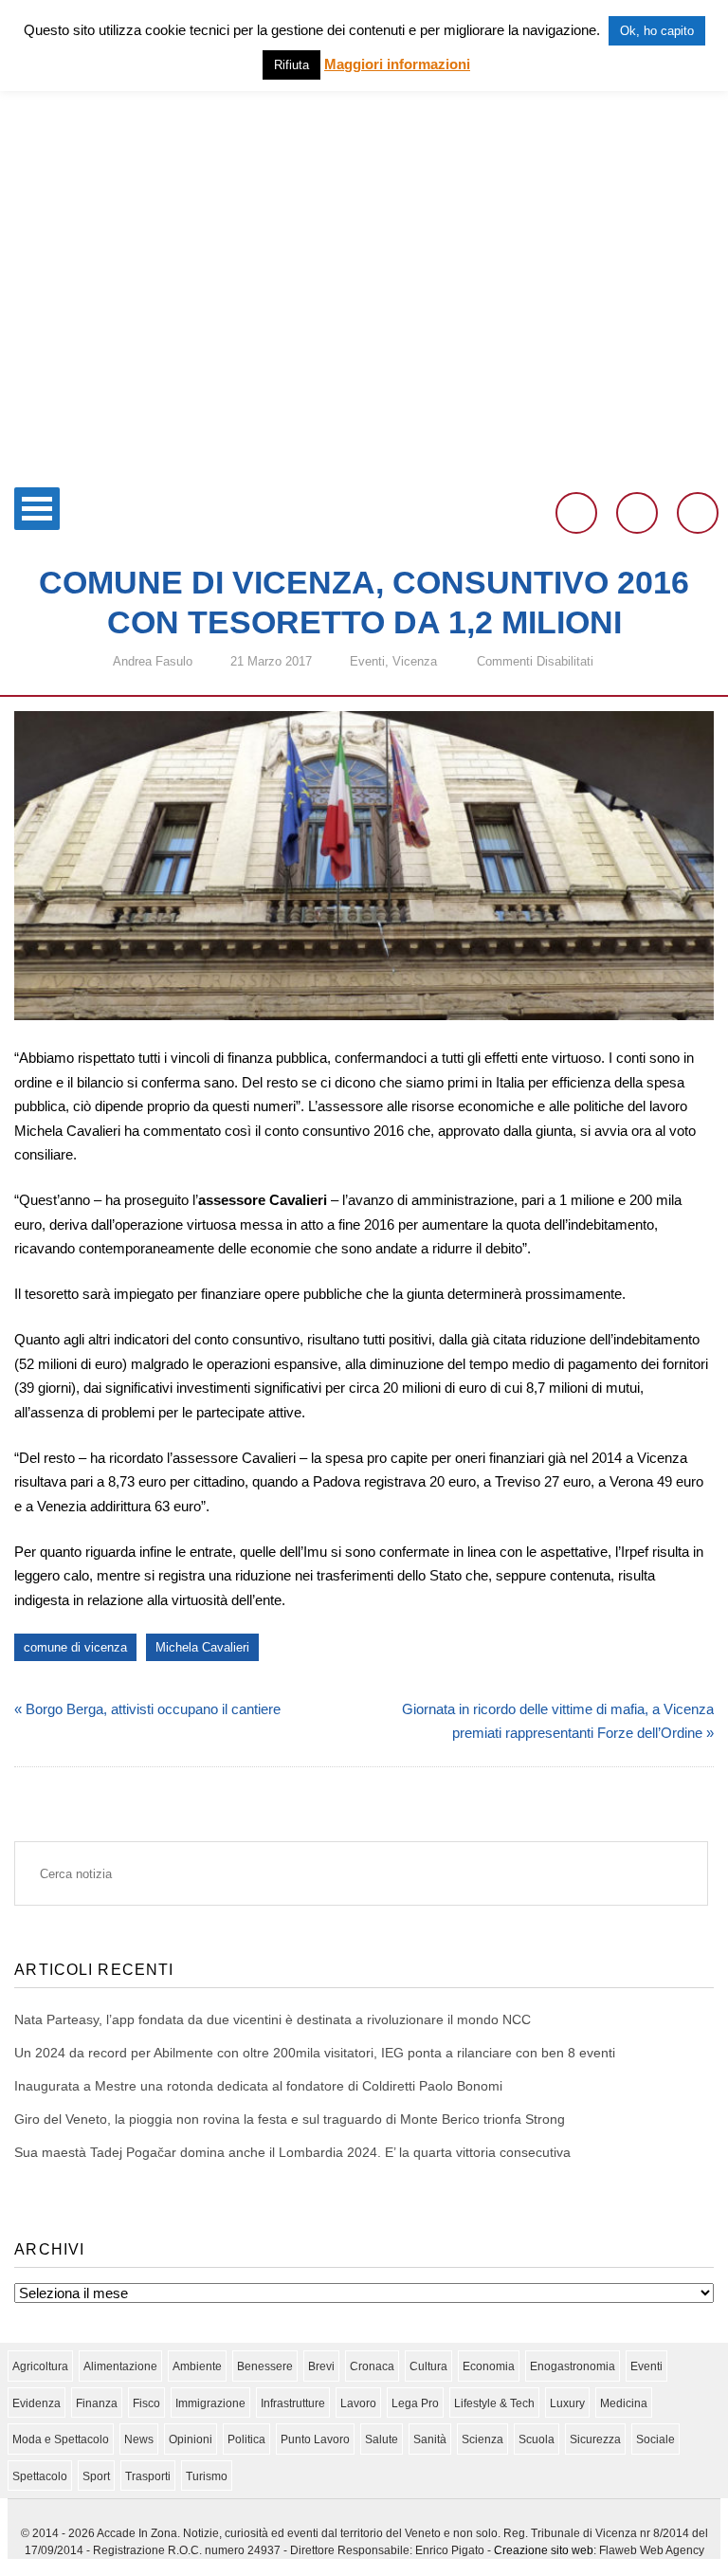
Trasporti (148, 2476)
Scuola (537, 2439)
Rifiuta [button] (291, 65)
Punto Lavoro (315, 2439)
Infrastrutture (293, 2403)
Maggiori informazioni (397, 64)
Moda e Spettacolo (61, 2439)
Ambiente (197, 2366)
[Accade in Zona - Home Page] (364, 466)
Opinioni (191, 2439)
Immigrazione (210, 2403)
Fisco (146, 2403)
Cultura (428, 2366)
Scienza (482, 2439)
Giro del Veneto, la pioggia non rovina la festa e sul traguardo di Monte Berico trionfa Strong (290, 2119)
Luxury (567, 2403)
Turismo (207, 2476)
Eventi (367, 661)
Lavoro (358, 2403)
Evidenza (36, 2403)
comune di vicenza (75, 1647)
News (139, 2439)
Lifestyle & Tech (494, 2403)
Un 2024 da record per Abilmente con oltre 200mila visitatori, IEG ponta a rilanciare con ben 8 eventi (315, 2053)
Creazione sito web (544, 2550)
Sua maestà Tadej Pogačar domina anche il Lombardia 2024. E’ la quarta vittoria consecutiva (292, 2152)
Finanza (97, 2403)
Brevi (321, 2366)
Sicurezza (595, 2439)
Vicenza (415, 661)
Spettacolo (40, 2476)
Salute (382, 2439)
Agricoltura (40, 2366)
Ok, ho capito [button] (657, 31)
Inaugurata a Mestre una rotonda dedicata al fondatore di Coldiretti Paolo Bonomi (258, 2086)
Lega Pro (415, 2403)
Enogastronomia (573, 2366)
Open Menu (37, 509)
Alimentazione (120, 2366)
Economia (489, 2366)
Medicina (624, 2403)
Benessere (265, 2366)
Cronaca (372, 2366)
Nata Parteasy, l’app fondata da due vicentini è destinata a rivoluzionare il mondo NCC (273, 2019)
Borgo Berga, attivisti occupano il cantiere (153, 1709)
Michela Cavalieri (202, 1647)
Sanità (430, 2439)
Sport (96, 2476)
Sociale (655, 2439)
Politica (246, 2439)
